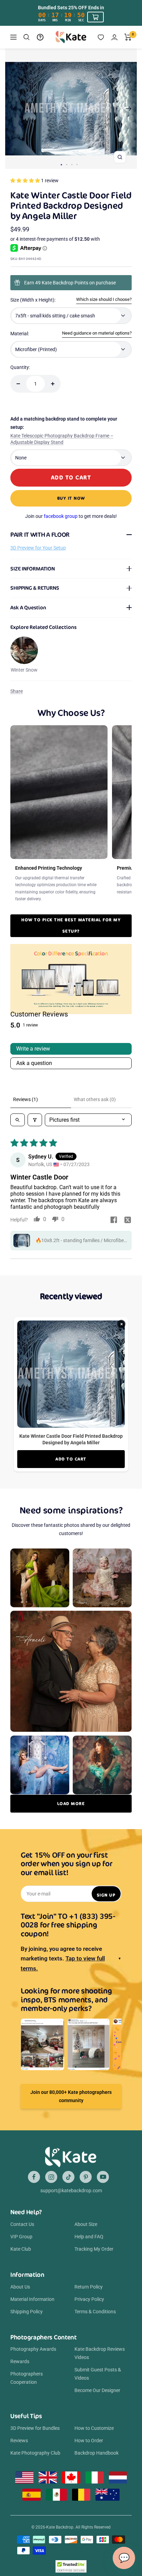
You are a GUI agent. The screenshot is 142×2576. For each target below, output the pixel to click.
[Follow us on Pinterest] (86, 2177)
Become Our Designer (97, 2390)
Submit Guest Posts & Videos (98, 2374)
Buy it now (71, 498)
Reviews (19, 2441)
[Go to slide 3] (72, 165)
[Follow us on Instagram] (51, 2177)
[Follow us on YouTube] (103, 2177)
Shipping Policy (27, 2312)
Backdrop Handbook (97, 2453)
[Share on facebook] (114, 1220)
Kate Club (21, 2249)
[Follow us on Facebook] (34, 2177)
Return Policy (89, 2287)
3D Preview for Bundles (35, 2428)
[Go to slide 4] (77, 165)
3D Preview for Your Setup (38, 548)
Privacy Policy (89, 2299)
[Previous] (13, 109)
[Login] (114, 37)
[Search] (27, 37)
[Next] (129, 109)
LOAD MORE (71, 1803)
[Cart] (128, 37)
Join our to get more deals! (71, 516)
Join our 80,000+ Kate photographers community (71, 2096)
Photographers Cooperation (27, 2378)
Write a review (33, 1049)
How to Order (89, 2441)
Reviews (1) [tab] (26, 1099)
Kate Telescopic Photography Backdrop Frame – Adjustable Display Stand (62, 439)
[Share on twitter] (128, 1220)
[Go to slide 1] (61, 165)
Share (17, 691)
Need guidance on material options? (97, 333)
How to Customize (94, 2428)
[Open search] (18, 1120)
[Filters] (35, 1120)
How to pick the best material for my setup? (71, 925)
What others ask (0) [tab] (95, 1099)
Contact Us (22, 2224)
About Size (86, 2224)
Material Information (32, 2299)
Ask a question (34, 1063)
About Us (20, 2287)
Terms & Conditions (95, 2312)
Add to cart (71, 1459)
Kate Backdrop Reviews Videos (100, 2353)
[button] (26, 181)
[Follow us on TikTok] (68, 2177)
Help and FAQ (89, 2237)
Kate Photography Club (35, 2453)
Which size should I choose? (104, 299)
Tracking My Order (94, 2249)
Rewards (20, 2361)
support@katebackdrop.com (71, 2191)
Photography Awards (33, 2349)
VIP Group (21, 2237)
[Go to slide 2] (67, 165)
